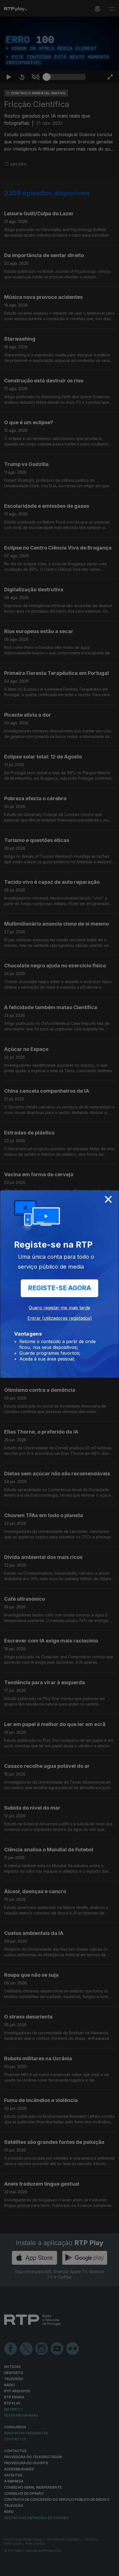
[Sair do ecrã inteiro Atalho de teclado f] (110, 2569)
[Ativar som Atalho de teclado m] (35, 2569)
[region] (59, 1288)
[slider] (66, 2569)
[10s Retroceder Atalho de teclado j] (22, 2569)
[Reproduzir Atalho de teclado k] (9, 2569)
